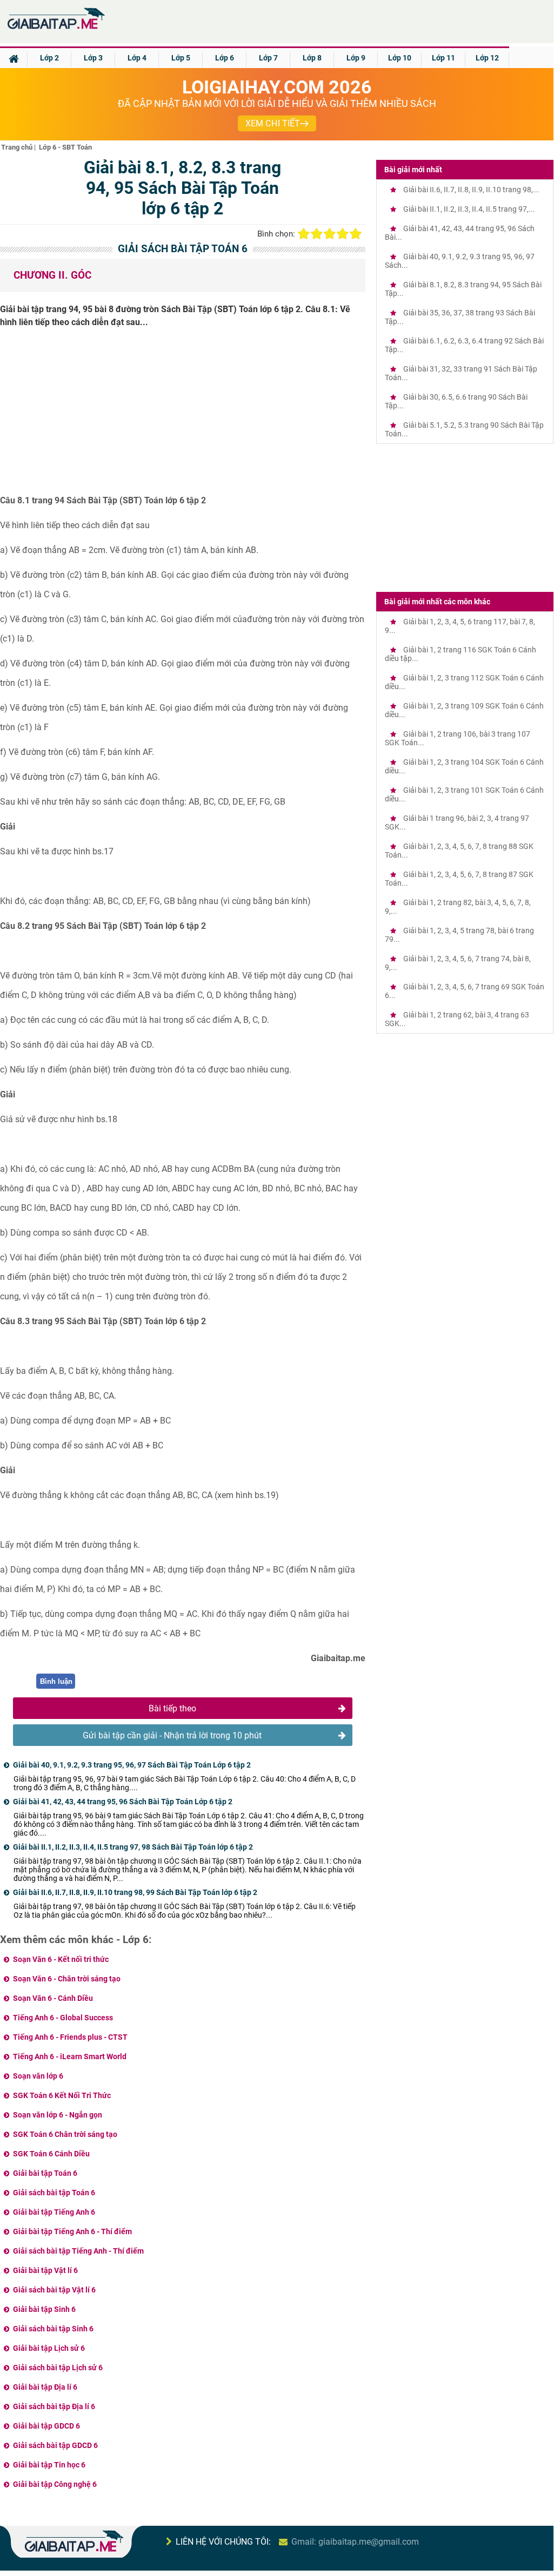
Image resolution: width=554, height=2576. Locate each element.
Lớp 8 (312, 58)
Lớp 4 (137, 58)
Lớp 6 (225, 58)
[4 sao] (343, 234)
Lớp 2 (49, 58)
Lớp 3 (93, 58)
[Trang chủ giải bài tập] (55, 29)
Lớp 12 (487, 58)
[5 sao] (356, 234)
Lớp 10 (400, 58)
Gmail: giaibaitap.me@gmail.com (355, 2542)
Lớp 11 (443, 58)
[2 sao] (317, 234)
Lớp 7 (268, 58)
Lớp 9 (356, 58)
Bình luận (56, 1681)
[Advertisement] (183, 415)
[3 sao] (330, 234)
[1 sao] (304, 234)
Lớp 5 (181, 58)
